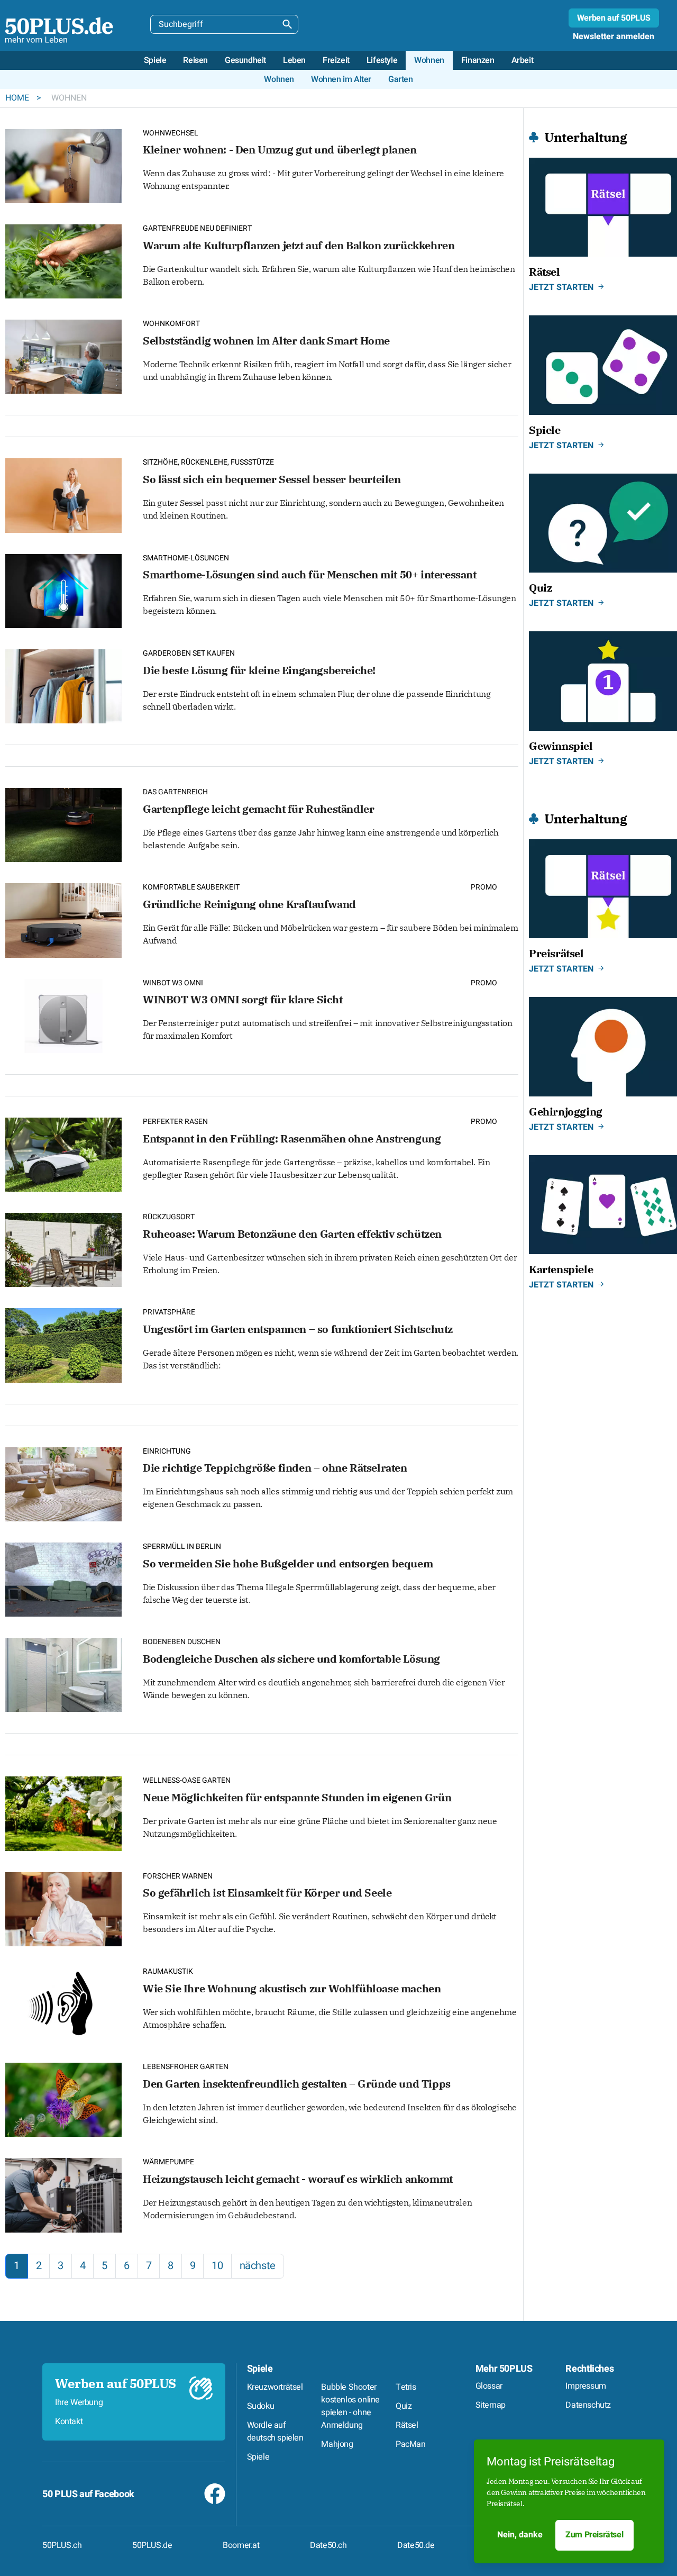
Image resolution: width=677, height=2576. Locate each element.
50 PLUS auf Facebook (88, 2494)
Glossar (489, 2386)
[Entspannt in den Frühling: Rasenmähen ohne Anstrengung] (63, 1153)
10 (217, 2266)
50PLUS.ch (62, 2545)
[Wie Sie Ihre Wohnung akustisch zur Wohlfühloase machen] (63, 2003)
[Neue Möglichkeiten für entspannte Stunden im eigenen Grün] (63, 1813)
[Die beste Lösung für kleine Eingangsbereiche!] (63, 685)
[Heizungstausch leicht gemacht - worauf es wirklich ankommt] (63, 2194)
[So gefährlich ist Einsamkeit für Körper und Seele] (63, 1908)
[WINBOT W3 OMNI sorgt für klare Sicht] (63, 1015)
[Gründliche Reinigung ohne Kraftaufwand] (63, 919)
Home (18, 98)
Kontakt (69, 2421)
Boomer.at (241, 2545)
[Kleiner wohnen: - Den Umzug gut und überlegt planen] (63, 165)
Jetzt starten (561, 287)
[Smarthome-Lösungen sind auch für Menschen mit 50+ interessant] (63, 590)
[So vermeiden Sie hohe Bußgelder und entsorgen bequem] (63, 1578)
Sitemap (491, 2405)
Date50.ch (328, 2545)
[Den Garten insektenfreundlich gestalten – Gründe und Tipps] (63, 2098)
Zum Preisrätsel (594, 2535)
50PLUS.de (152, 2545)
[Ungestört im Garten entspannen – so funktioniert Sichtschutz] (63, 1344)
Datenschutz (588, 2405)
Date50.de (416, 2545)
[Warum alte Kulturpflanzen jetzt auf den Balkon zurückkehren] (63, 260)
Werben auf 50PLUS (614, 18)
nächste (258, 2266)
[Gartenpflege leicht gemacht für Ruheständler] (63, 824)
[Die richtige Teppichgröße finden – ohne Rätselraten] (63, 1483)
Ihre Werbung (79, 2402)
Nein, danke (520, 2535)
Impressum (585, 2386)
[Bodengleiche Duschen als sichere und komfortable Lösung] (63, 1674)
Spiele (260, 2369)
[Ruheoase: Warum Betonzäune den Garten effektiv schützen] (63, 1249)
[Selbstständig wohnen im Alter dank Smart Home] (63, 355)
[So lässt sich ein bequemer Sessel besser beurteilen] (63, 495)
